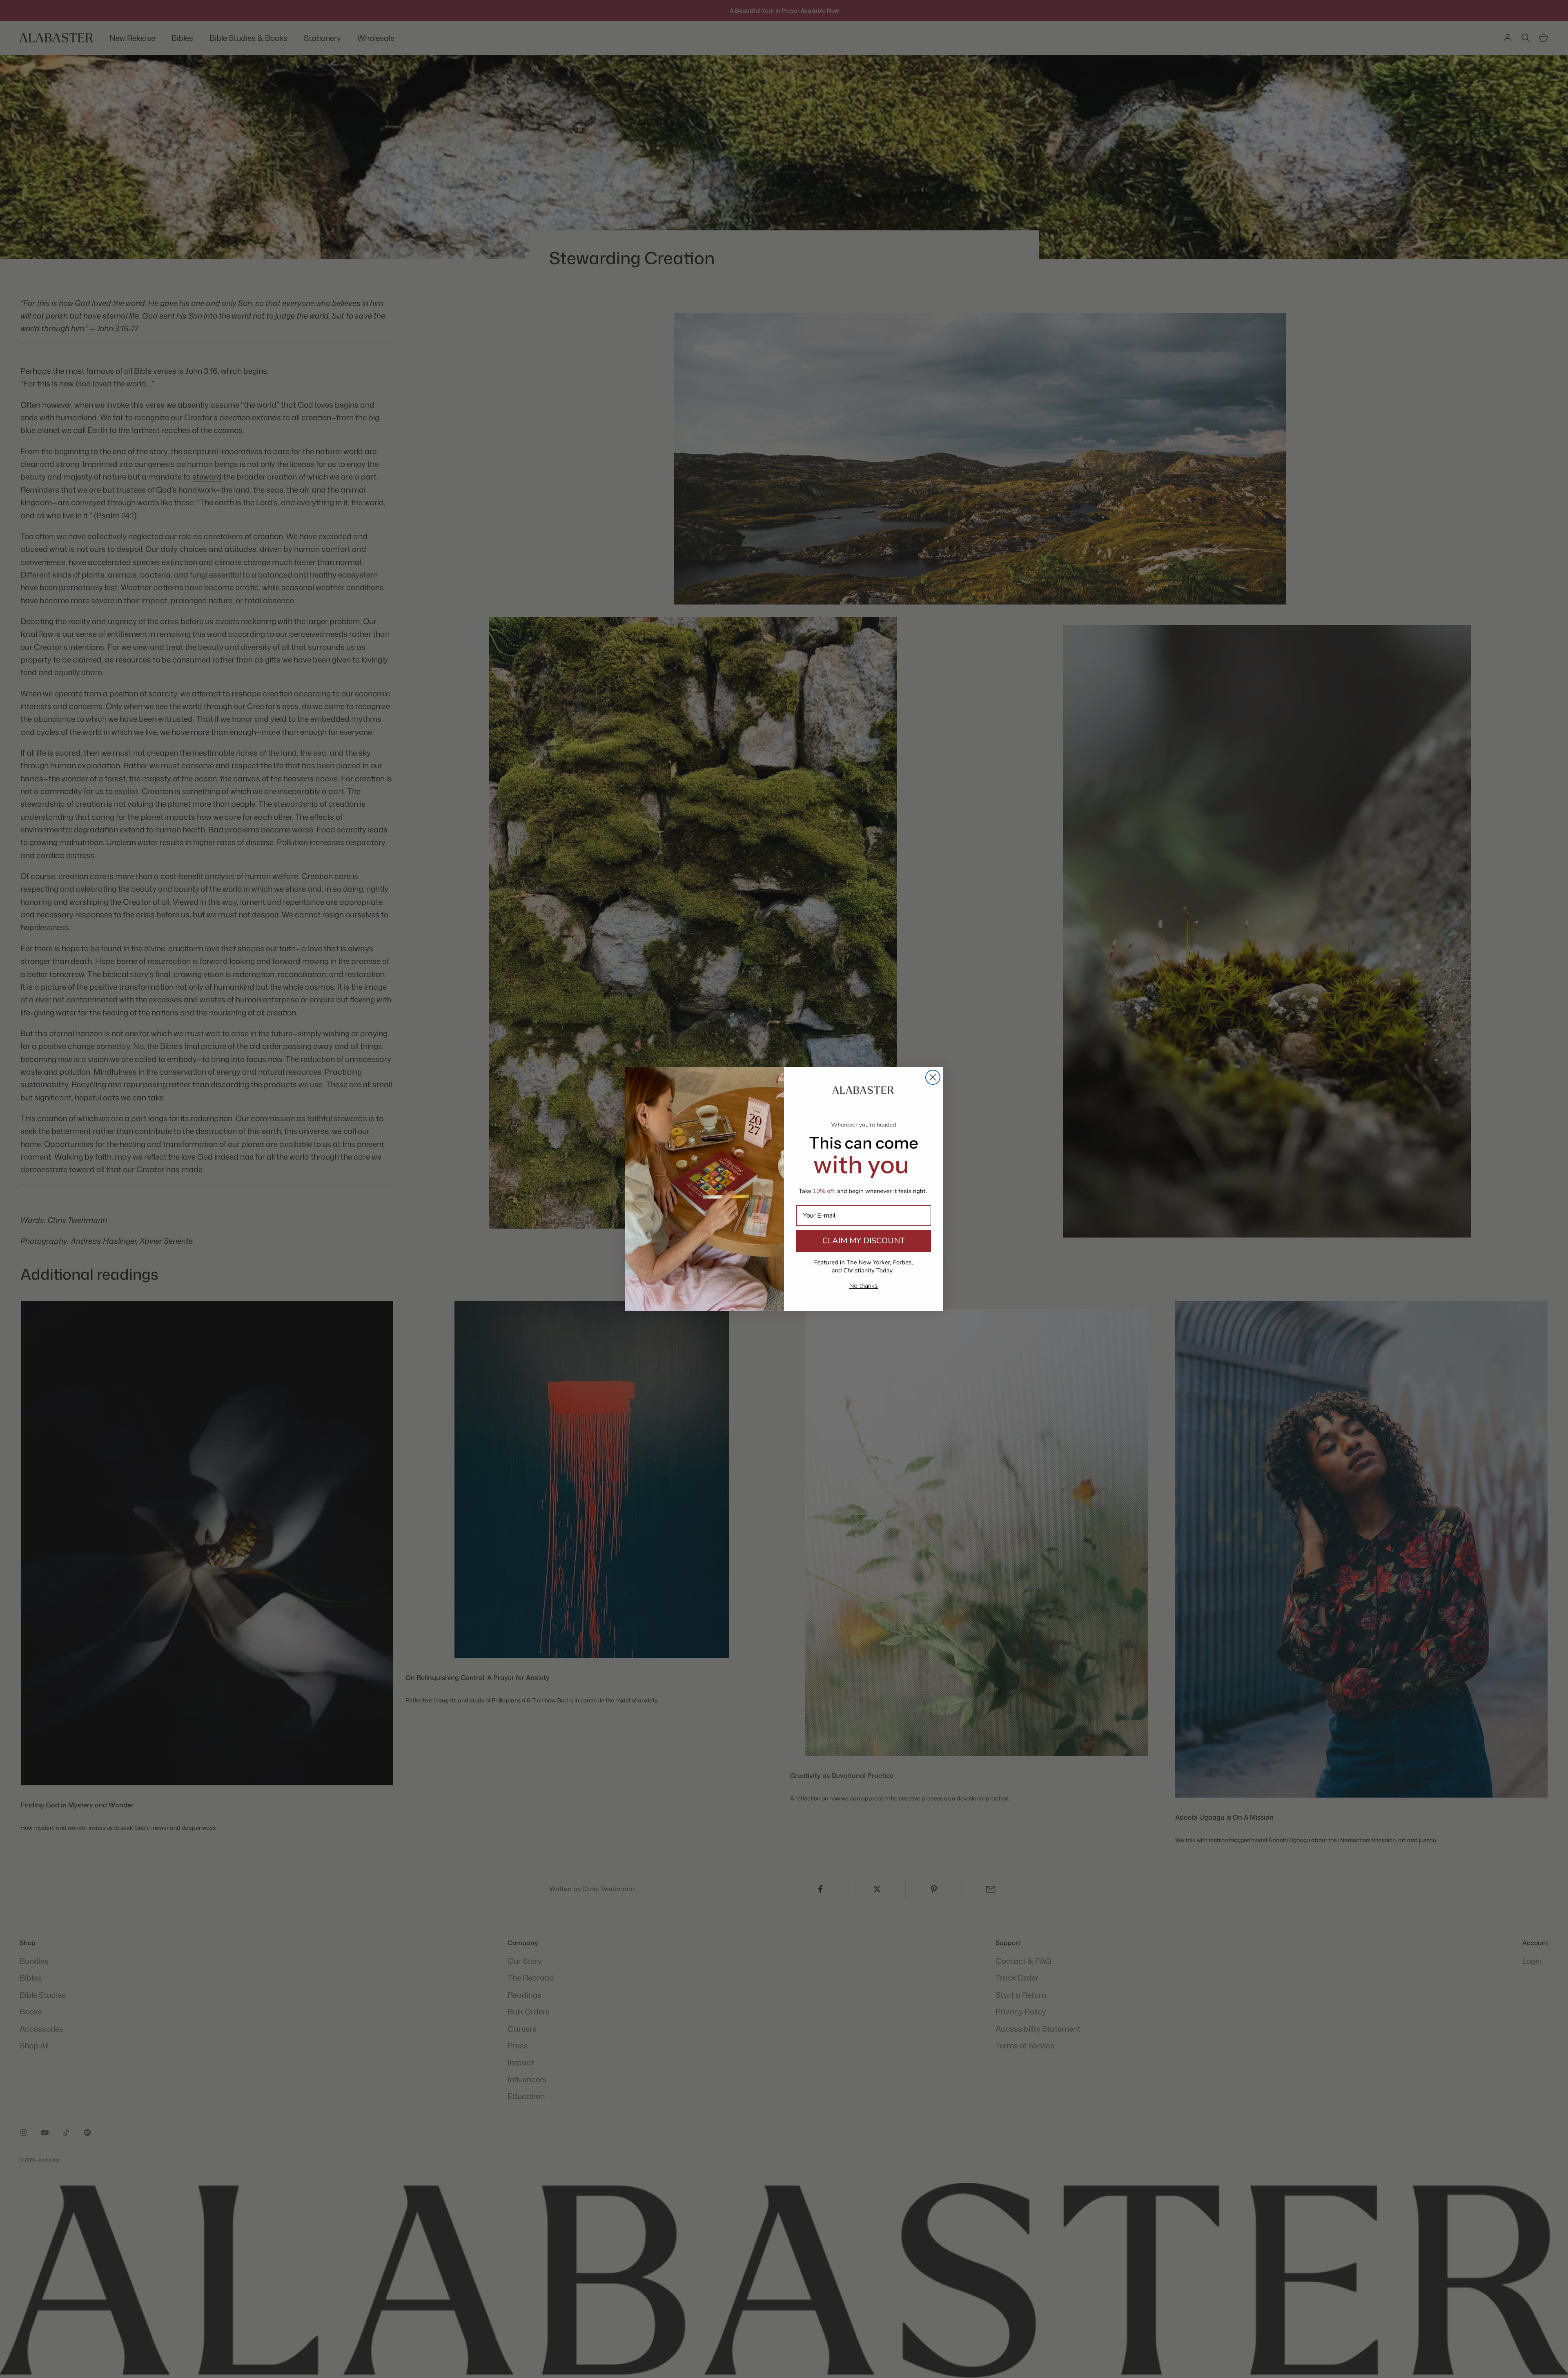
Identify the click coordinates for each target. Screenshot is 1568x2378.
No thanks (864, 1286)
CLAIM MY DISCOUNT (864, 1241)
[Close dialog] (933, 1077)
